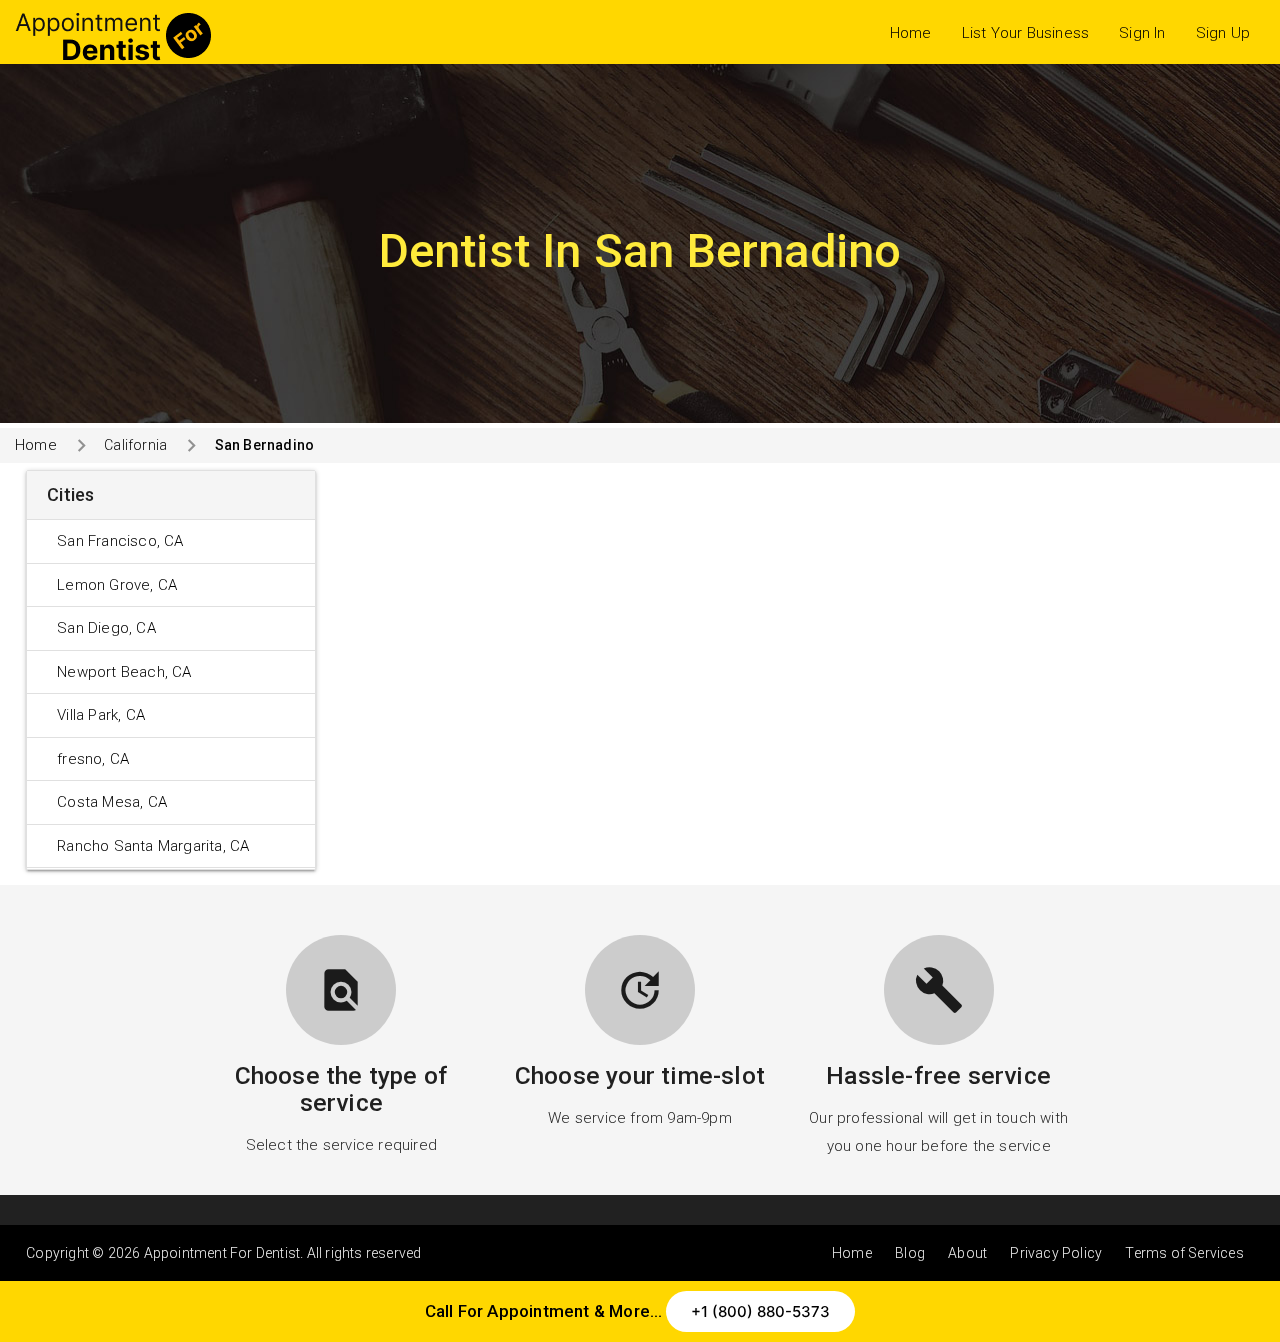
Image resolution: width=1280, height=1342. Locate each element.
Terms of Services (1184, 1253)
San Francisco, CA (120, 541)
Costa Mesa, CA (112, 802)
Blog (910, 1253)
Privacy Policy (1056, 1253)
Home (911, 33)
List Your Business (1026, 33)
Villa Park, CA (101, 715)
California (135, 445)
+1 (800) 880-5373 (760, 1311)
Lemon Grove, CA (117, 585)
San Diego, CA (106, 628)
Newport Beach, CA (124, 672)
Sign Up (1223, 33)
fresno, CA (93, 759)
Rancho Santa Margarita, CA (153, 846)
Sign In (1142, 33)
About (967, 1253)
